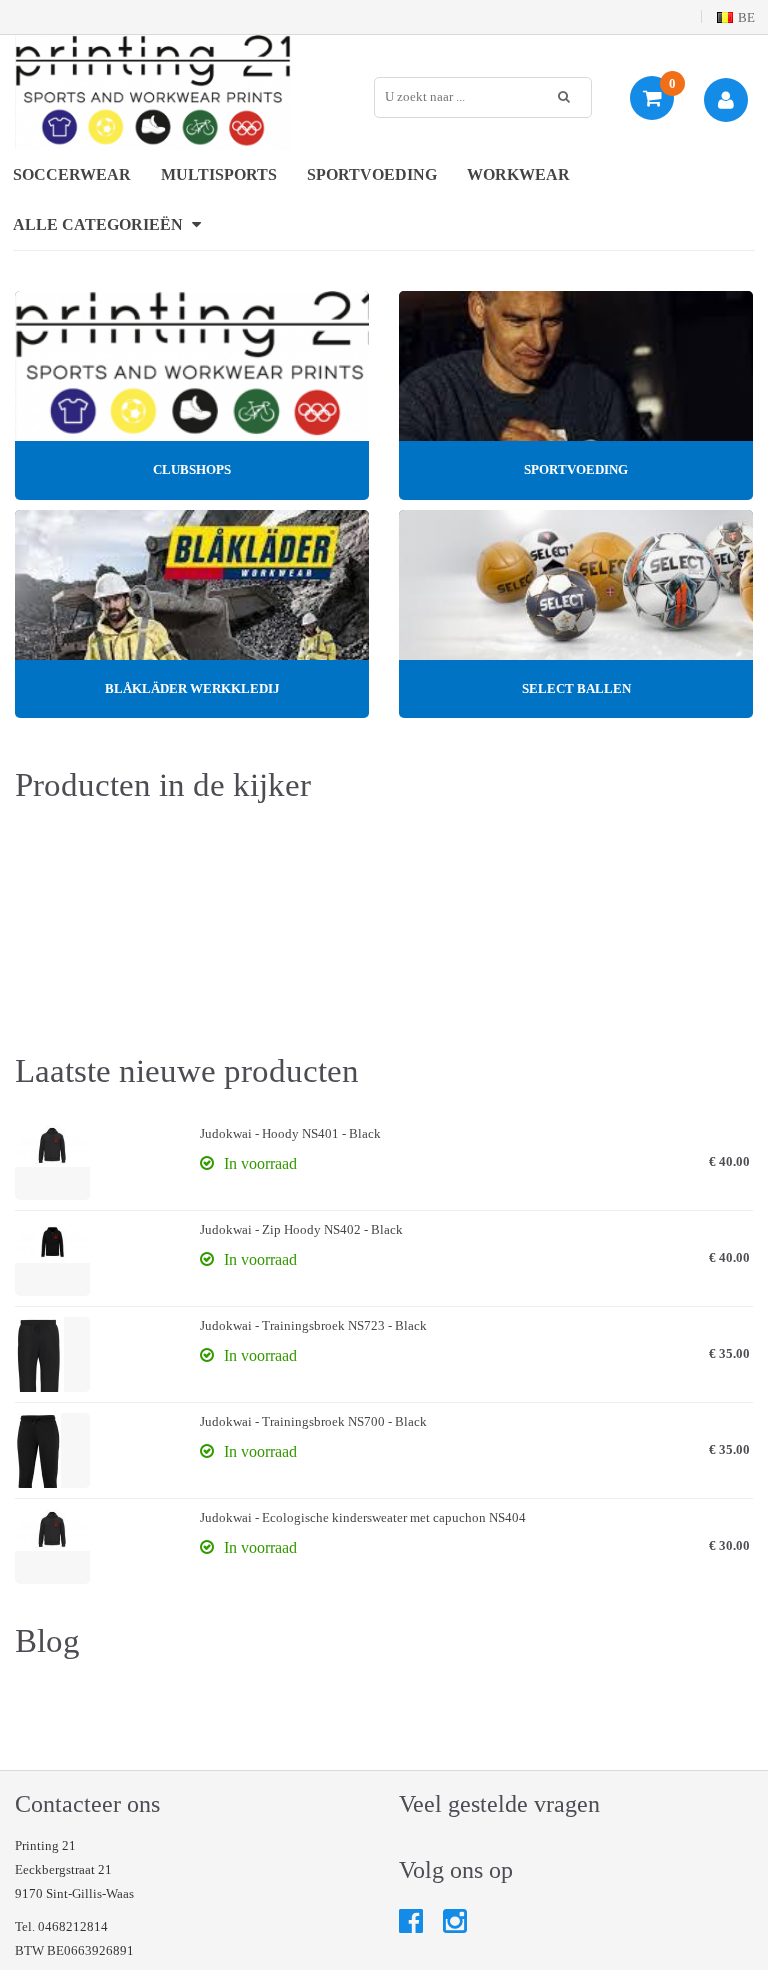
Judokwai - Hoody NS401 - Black (290, 1133)
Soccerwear (72, 174)
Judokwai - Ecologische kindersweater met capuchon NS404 (363, 1517)
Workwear (518, 174)
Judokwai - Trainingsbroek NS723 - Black (313, 1325)
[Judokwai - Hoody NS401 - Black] (52, 1162)
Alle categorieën (100, 224)
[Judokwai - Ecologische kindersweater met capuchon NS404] (52, 1546)
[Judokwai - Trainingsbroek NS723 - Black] (52, 1354)
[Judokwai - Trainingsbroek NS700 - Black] (52, 1450)
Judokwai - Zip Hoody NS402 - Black (301, 1229)
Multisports (219, 174)
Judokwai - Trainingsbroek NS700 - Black (313, 1421)
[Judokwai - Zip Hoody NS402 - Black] (52, 1258)
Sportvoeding (372, 174)
